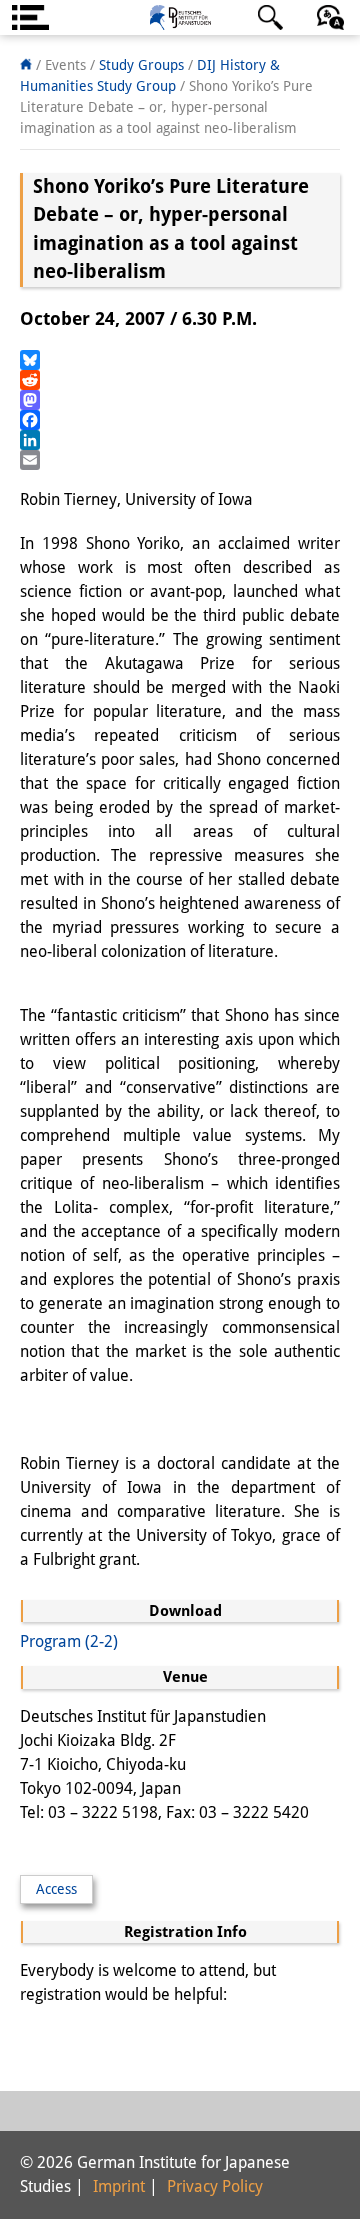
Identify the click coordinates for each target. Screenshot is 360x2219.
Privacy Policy (215, 2186)
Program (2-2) (69, 1641)
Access (56, 1889)
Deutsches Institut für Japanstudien (180, 17)
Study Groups (141, 65)
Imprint (119, 2186)
